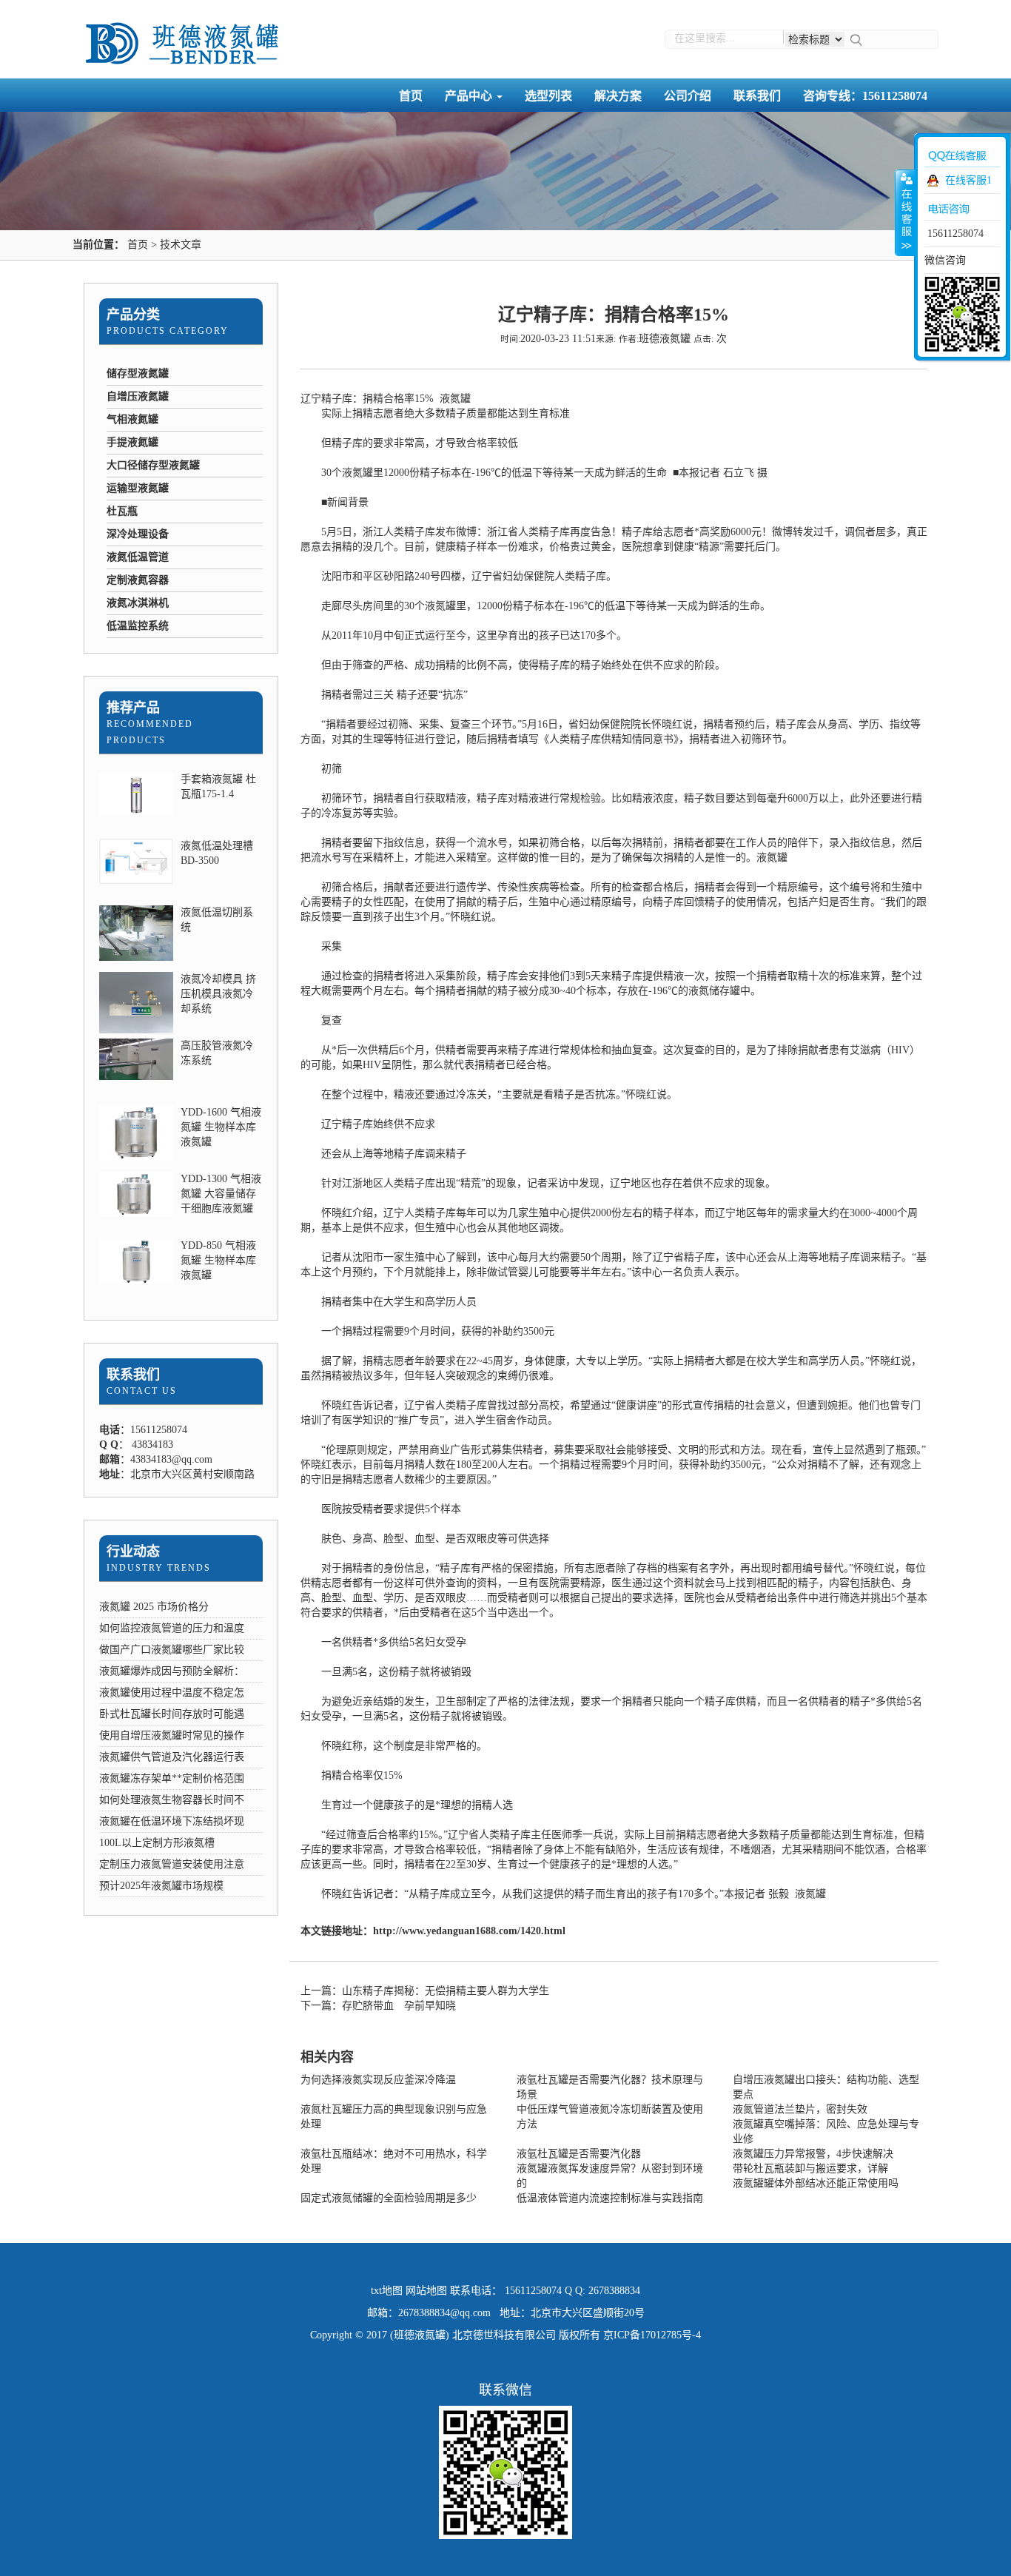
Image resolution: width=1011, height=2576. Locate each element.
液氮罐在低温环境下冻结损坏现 (172, 1821)
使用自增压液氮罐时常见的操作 (172, 1735)
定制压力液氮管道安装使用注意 (172, 1864)
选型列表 (548, 96)
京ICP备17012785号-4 (652, 2335)
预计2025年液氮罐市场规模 (161, 1886)
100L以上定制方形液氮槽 (157, 1843)
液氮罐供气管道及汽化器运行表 (172, 1757)
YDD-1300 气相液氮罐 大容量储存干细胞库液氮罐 (221, 1194)
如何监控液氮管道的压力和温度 (172, 1628)
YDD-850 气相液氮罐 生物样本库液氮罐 (218, 1260)
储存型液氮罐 (138, 373)
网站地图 (426, 2291)
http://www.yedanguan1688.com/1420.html (469, 1931)
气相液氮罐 (132, 419)
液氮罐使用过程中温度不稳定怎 (172, 1693)
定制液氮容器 (138, 580)
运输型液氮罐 (138, 488)
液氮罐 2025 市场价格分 (154, 1607)
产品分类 (133, 315)
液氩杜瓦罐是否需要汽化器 (579, 2154)
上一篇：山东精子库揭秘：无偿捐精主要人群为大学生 (425, 1991)
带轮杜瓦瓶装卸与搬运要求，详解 (810, 2169)
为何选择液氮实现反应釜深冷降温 (378, 2080)
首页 (411, 96)
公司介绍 (688, 96)
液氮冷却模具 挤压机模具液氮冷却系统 (218, 994)
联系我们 (757, 96)
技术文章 (181, 245)
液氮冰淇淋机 (138, 603)
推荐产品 (133, 708)
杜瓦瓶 (122, 511)
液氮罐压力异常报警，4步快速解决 (813, 2154)
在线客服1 (968, 180)
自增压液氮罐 (138, 396)
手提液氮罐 (132, 442)
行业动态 (133, 1552)
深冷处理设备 (138, 534)
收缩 (905, 212)
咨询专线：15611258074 (865, 96)
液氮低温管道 (138, 557)
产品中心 (470, 96)
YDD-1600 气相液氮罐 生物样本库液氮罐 (221, 1127)
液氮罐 (455, 399)
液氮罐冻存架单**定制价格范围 (172, 1778)
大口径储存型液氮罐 (153, 465)
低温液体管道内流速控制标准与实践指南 (610, 2198)
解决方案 (618, 96)
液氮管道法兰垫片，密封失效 (800, 2109)
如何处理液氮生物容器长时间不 (172, 1800)
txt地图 (387, 2291)
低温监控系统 (138, 626)
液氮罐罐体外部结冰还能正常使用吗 (816, 2183)
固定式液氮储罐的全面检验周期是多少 (389, 2198)
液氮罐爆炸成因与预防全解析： (172, 1671)
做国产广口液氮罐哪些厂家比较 (172, 1650)
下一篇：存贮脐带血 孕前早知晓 (378, 2006)
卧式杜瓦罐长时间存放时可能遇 (172, 1714)
